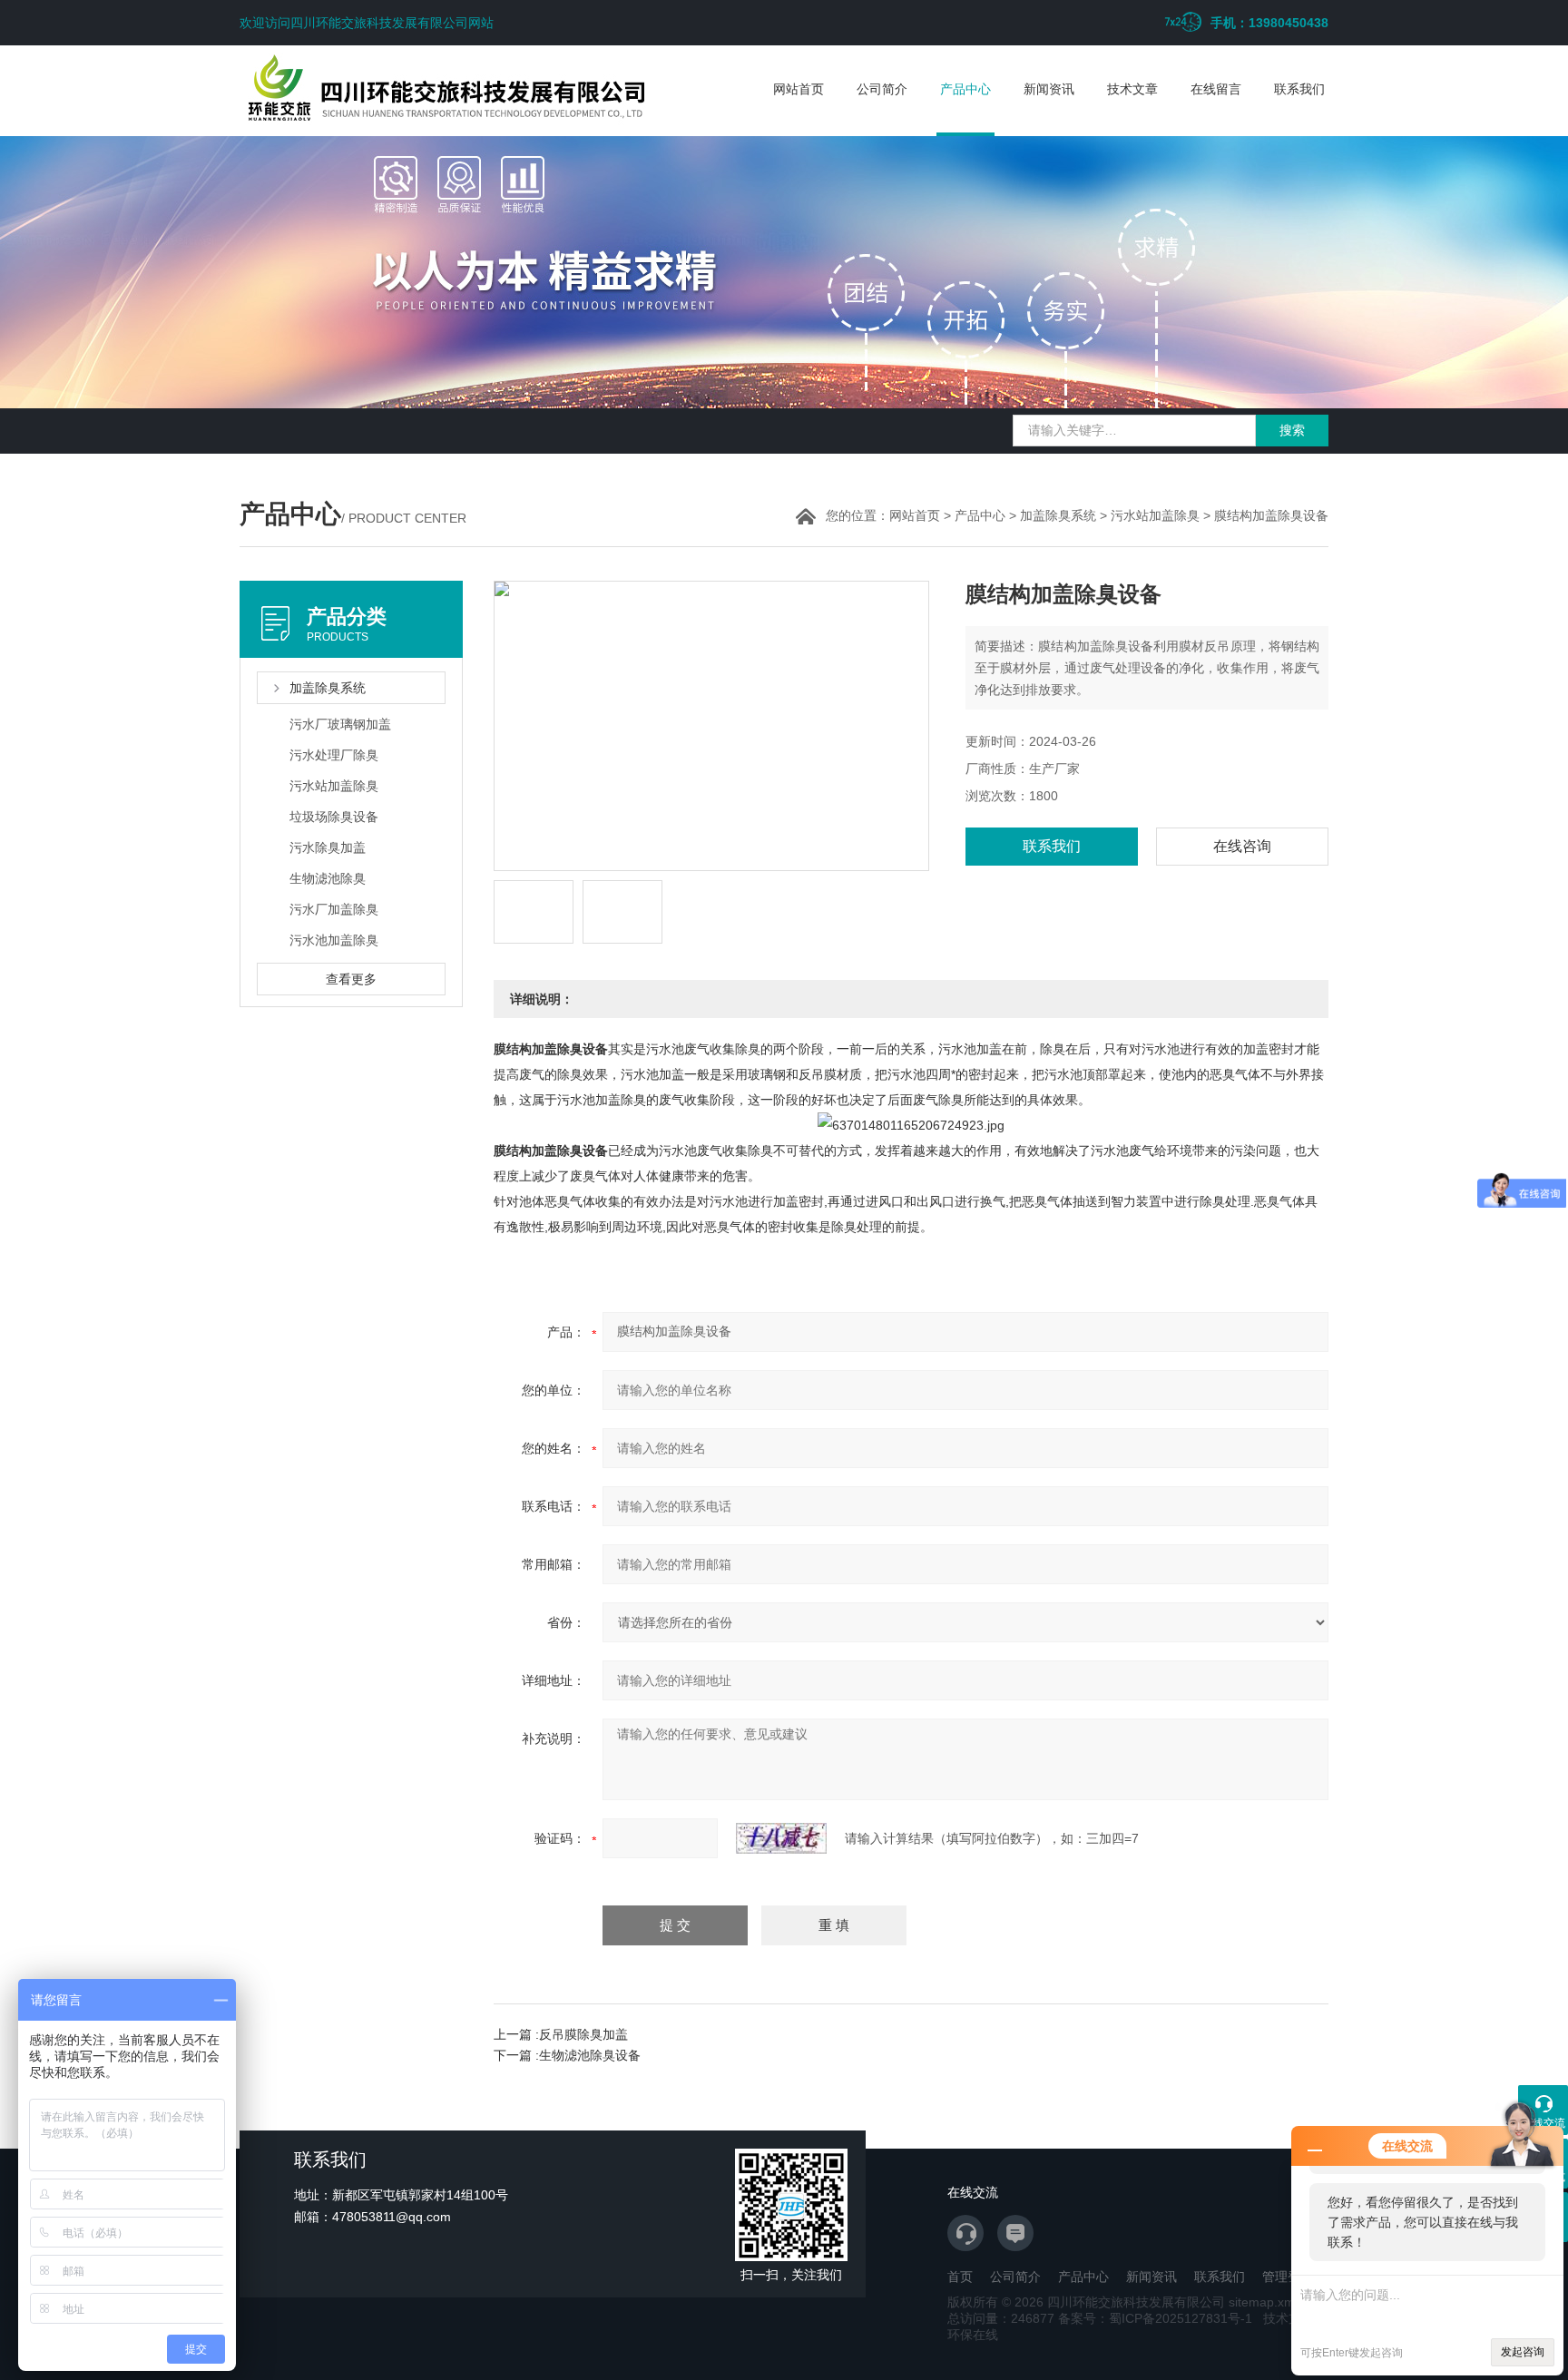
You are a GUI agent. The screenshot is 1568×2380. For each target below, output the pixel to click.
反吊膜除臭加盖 (583, 2034)
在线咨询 (1242, 846)
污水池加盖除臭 (334, 940)
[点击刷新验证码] (781, 1838)
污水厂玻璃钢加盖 (340, 724)
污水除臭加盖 (328, 847)
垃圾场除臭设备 (334, 817)
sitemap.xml (1263, 2302)
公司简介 (882, 89)
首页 (960, 2277)
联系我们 (1299, 89)
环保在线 (973, 2335)
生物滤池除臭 (328, 878)
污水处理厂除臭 (334, 755)
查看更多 (351, 979)
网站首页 (799, 89)
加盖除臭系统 (1058, 515)
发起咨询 (1523, 2352)
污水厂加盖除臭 (334, 909)
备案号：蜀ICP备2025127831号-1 (1155, 2318)
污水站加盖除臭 (1155, 515)
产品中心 (965, 89)
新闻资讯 (1049, 89)
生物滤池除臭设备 (590, 2055)
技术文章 (1132, 89)
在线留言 (1216, 89)
